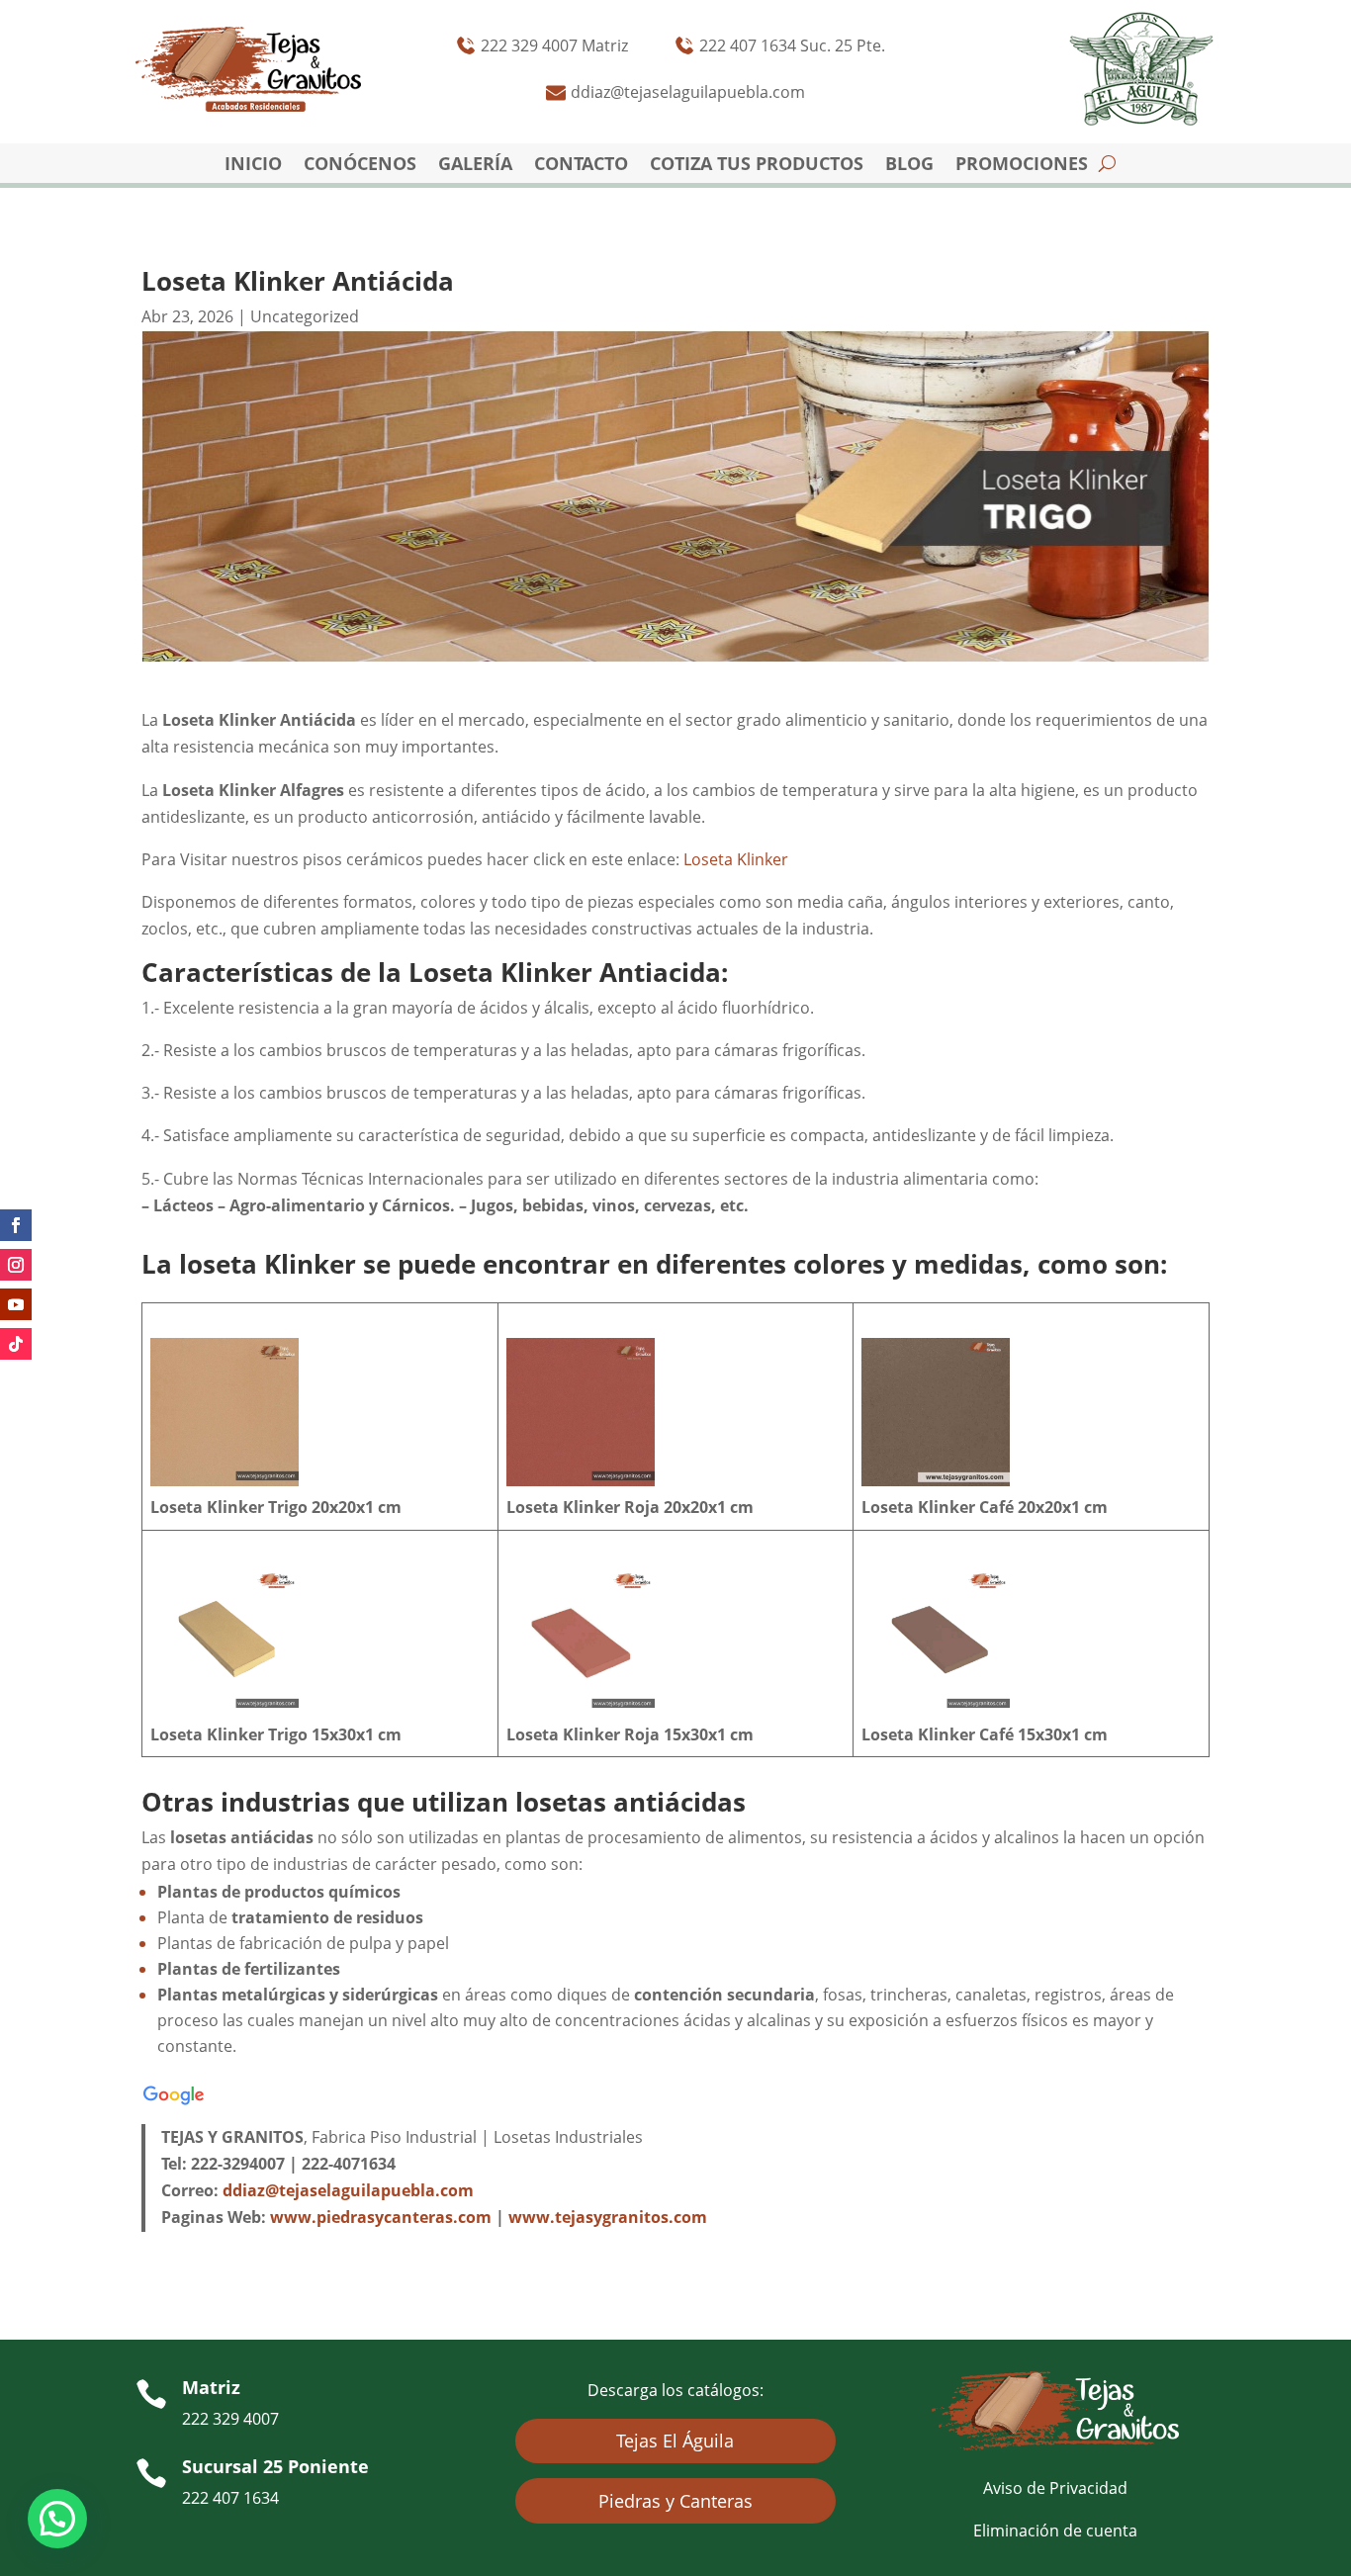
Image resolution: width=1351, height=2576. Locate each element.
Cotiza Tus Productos (757, 166)
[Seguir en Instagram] (16, 1265)
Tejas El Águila (675, 2441)
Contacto (581, 166)
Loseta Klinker (736, 859)
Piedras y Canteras (675, 2501)
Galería (475, 166)
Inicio (253, 166)
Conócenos (360, 166)
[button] (57, 2519)
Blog (909, 166)
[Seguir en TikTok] (16, 1344)
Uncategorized (305, 316)
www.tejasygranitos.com (608, 2217)
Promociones (1022, 166)
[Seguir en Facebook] (16, 1225)
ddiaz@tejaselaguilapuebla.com (348, 2190)
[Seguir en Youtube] (16, 1304)
